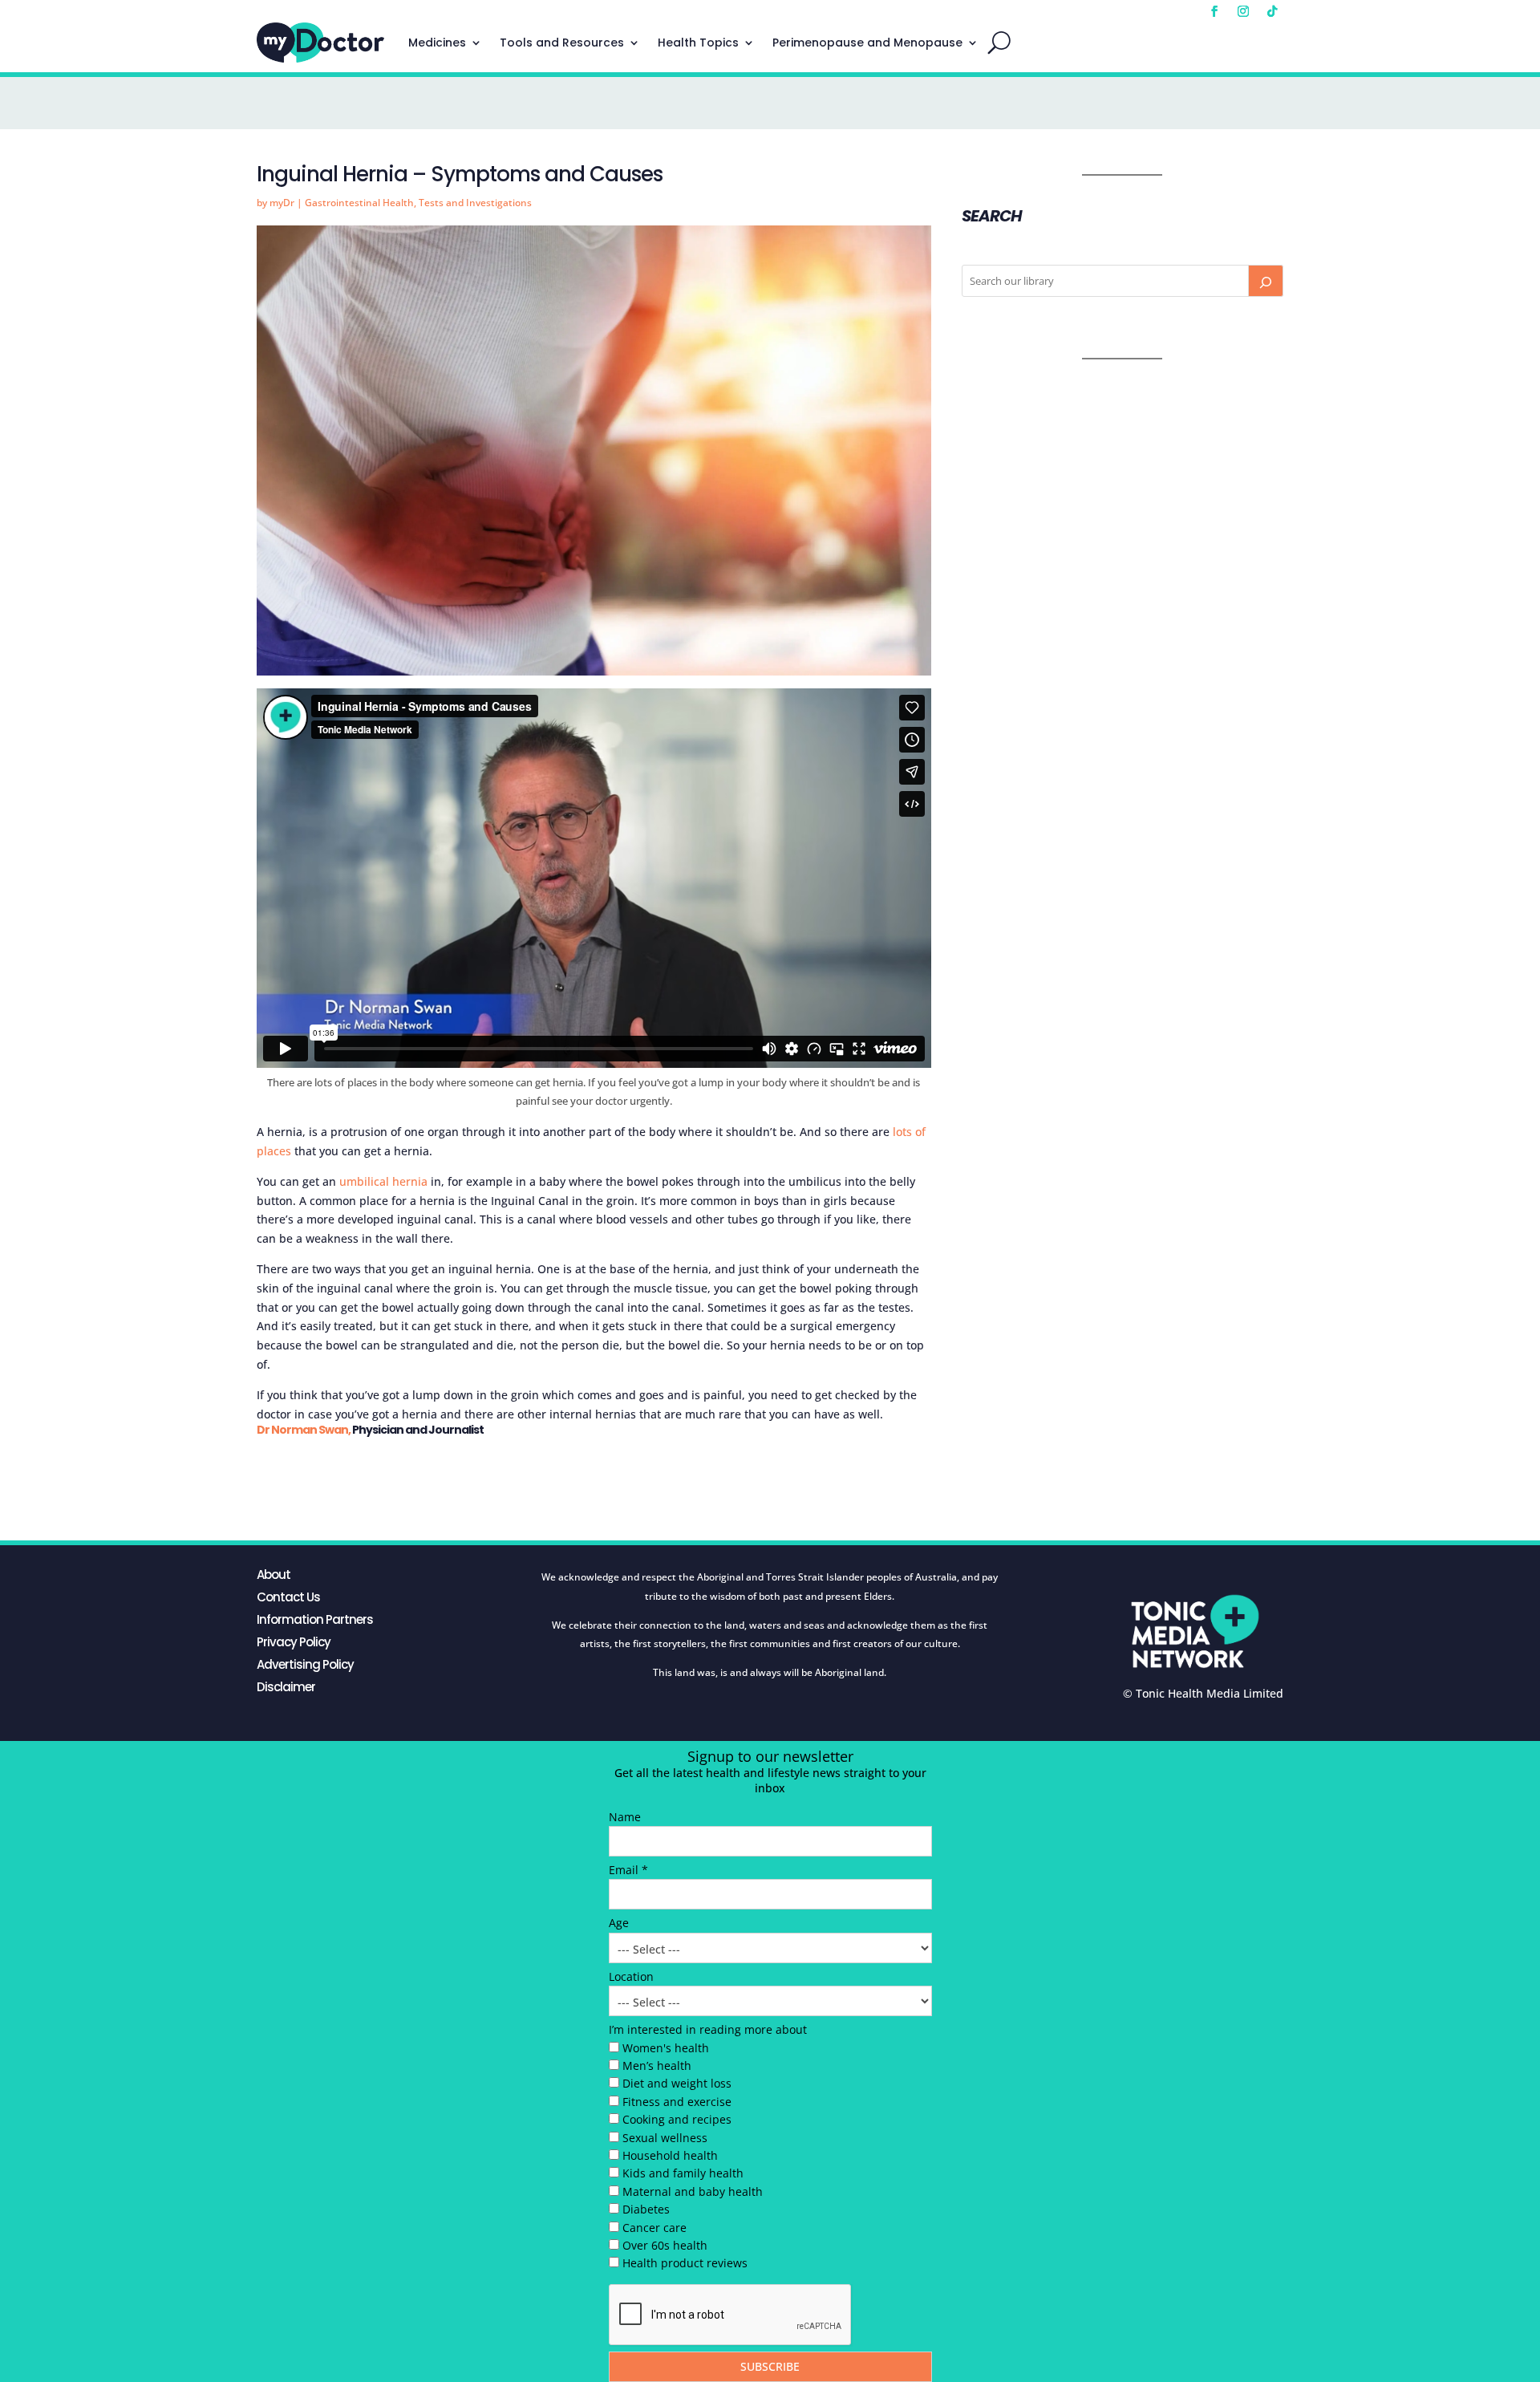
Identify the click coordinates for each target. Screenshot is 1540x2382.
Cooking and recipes (677, 2119)
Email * (628, 1870)
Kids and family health (683, 2173)
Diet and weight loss (677, 2083)
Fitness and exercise (677, 2102)
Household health (670, 2155)
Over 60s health (665, 2245)
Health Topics (698, 43)
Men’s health (657, 2065)
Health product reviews (685, 2263)
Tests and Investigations (475, 203)
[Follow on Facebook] (1214, 11)
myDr (282, 203)
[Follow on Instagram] (1243, 11)
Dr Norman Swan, (304, 1430)
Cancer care (654, 2228)
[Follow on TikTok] (1272, 11)
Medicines (437, 43)
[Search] (1266, 281)
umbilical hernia (383, 1181)
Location (631, 1976)
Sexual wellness (665, 2138)
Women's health (666, 2048)
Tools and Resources (562, 43)
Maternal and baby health (693, 2191)
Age (619, 1923)
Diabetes (646, 2209)
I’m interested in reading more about (708, 2029)
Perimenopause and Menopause (867, 43)
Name (625, 1817)
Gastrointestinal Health (359, 203)
